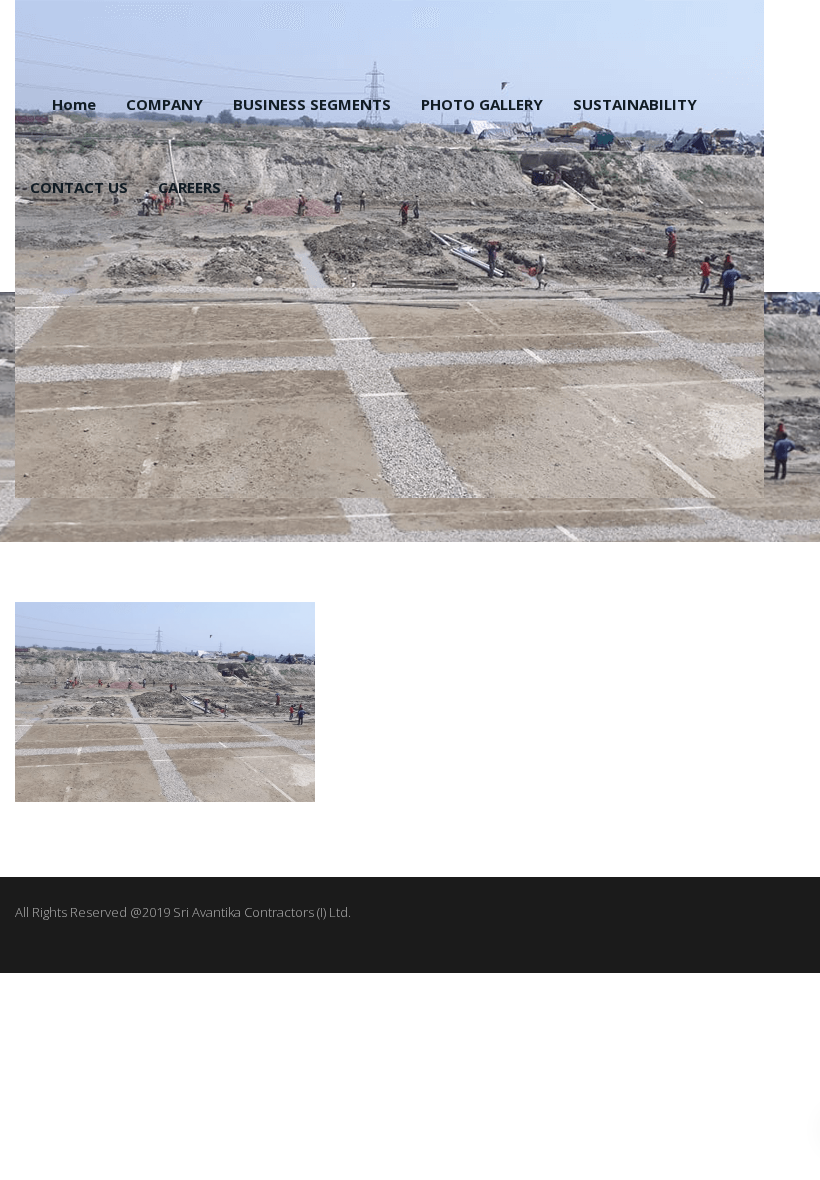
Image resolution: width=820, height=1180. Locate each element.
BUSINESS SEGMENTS (312, 104)
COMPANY (164, 104)
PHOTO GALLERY (482, 104)
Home (74, 104)
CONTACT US (79, 187)
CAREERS (189, 187)
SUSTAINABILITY (635, 104)
